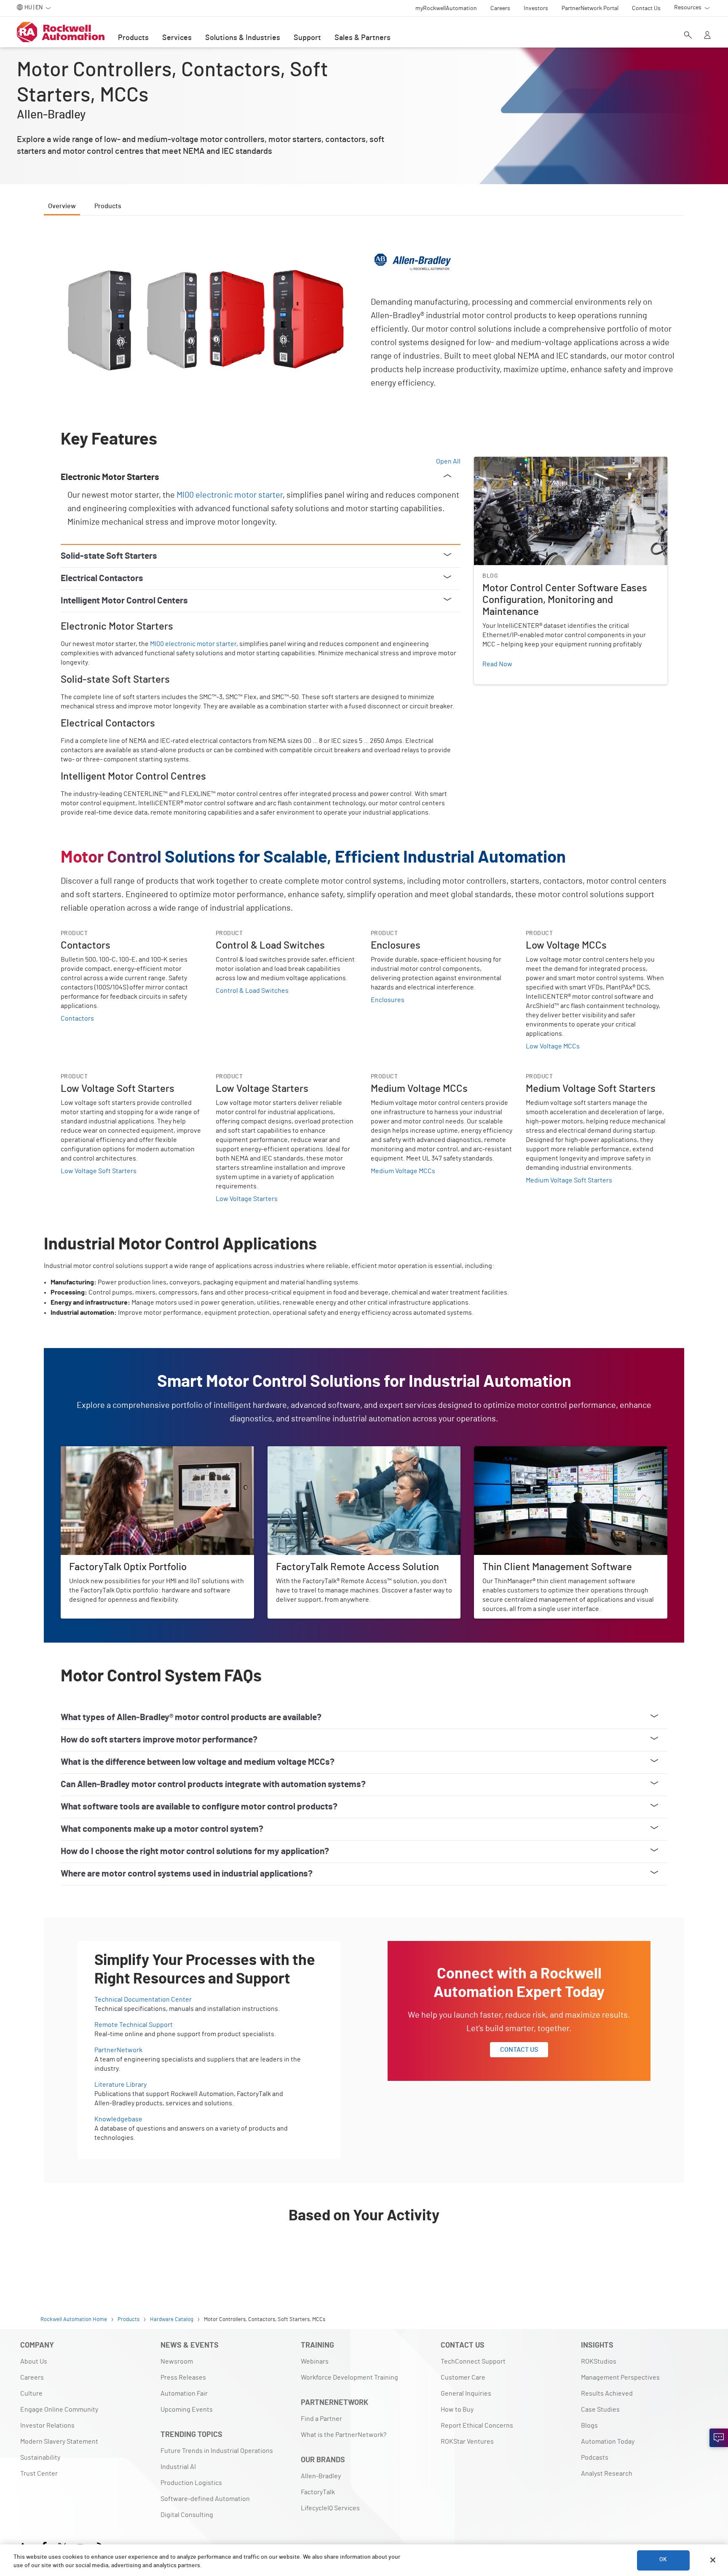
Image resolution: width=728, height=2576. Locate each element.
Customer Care (463, 2378)
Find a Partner (321, 2419)
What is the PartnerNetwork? (344, 2435)
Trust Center (39, 2474)
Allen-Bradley (321, 2476)
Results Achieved (607, 2394)
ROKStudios (599, 2362)
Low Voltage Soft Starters (99, 1171)
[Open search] (688, 36)
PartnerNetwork (118, 2050)
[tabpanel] (364, 1250)
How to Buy (457, 2410)
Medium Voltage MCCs (403, 1171)
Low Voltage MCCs (553, 1046)
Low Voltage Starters (247, 1199)
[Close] (713, 2560)
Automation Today (608, 2442)
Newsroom (177, 2362)
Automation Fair (184, 2394)
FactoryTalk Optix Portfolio (100, 1451)
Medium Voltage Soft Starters (569, 1180)
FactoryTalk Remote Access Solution (321, 1451)
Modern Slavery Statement (59, 2442)
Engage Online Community (59, 2410)
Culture (31, 2394)
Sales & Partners (363, 38)
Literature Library (120, 2085)
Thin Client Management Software (524, 1451)
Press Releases (183, 2378)
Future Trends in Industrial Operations (217, 2451)
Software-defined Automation (205, 2499)
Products (133, 38)
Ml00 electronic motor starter (230, 495)
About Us (34, 2362)
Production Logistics (191, 2483)
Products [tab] (108, 206)
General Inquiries (466, 2394)
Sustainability (40, 2458)
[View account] (707, 36)
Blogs (589, 2426)
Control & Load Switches (252, 991)
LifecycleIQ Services (330, 2508)
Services (177, 38)
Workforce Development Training (349, 2378)
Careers (32, 2378)
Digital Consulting (187, 2515)
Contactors (77, 1019)
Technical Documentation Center (143, 2000)
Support (307, 38)
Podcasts (595, 2458)
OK (663, 2560)
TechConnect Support (473, 2362)
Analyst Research (607, 2474)
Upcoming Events (187, 2410)
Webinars (315, 2362)
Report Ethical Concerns (477, 2426)
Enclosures (388, 1000)
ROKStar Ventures (467, 2442)
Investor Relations (47, 2426)
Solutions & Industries (243, 38)
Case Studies (600, 2410)
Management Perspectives (620, 2378)
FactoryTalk (318, 2492)
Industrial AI (178, 2467)
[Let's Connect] (719, 2438)
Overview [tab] (62, 206)
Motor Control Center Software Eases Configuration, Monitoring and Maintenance (568, 467)
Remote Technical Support (134, 2025)
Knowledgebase (118, 2119)
